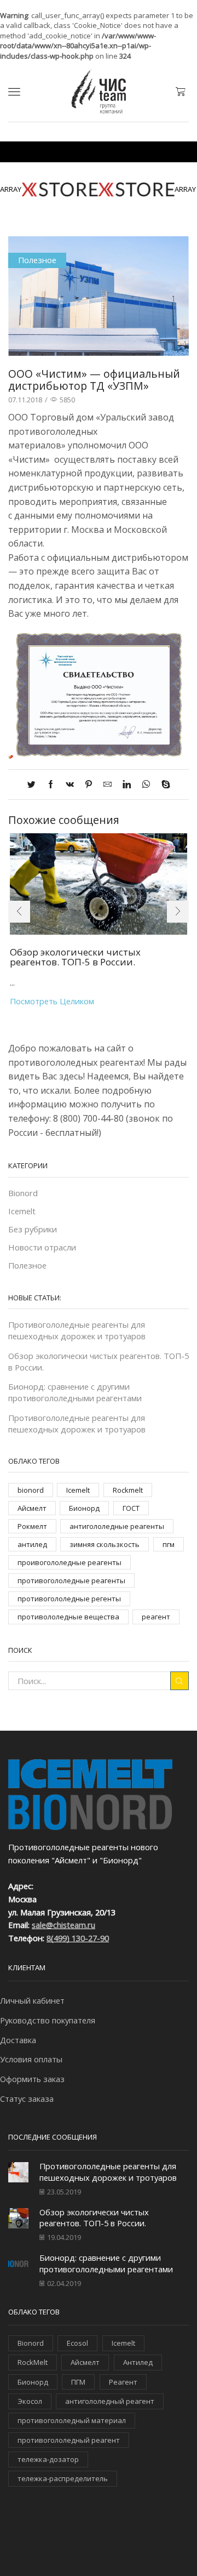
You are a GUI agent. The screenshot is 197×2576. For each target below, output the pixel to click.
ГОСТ (131, 1508)
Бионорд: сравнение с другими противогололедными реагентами (75, 1392)
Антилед (138, 2362)
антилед (32, 1544)
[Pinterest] (89, 784)
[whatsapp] (146, 784)
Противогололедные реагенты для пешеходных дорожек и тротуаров (77, 1330)
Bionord (23, 1193)
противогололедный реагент (69, 2440)
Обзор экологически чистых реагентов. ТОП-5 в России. (75, 957)
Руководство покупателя (48, 2020)
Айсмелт (32, 1508)
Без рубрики (33, 1229)
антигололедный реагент (110, 2401)
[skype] (163, 784)
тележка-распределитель (63, 2478)
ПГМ (78, 2382)
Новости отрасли (42, 1247)
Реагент (123, 2382)
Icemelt (22, 1211)
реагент (156, 1617)
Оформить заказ (32, 2079)
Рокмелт (32, 1526)
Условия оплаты (31, 2059)
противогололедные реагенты (71, 1580)
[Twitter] (34, 784)
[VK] (70, 784)
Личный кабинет (32, 2000)
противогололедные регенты (69, 1599)
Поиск (179, 1681)
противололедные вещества (68, 1617)
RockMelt (33, 2362)
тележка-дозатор (48, 2459)
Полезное (37, 260)
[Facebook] (51, 784)
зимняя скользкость (105, 1544)
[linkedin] (127, 784)
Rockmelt (128, 1490)
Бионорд (84, 1508)
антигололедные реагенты (117, 1526)
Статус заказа (27, 2099)
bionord (31, 1490)
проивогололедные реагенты (69, 1562)
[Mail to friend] (108, 784)
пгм (169, 1544)
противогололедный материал (72, 2420)
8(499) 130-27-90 (78, 1938)
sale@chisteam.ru (63, 1925)
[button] (19, 912)
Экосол (30, 2401)
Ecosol (77, 2343)
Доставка (18, 2040)
